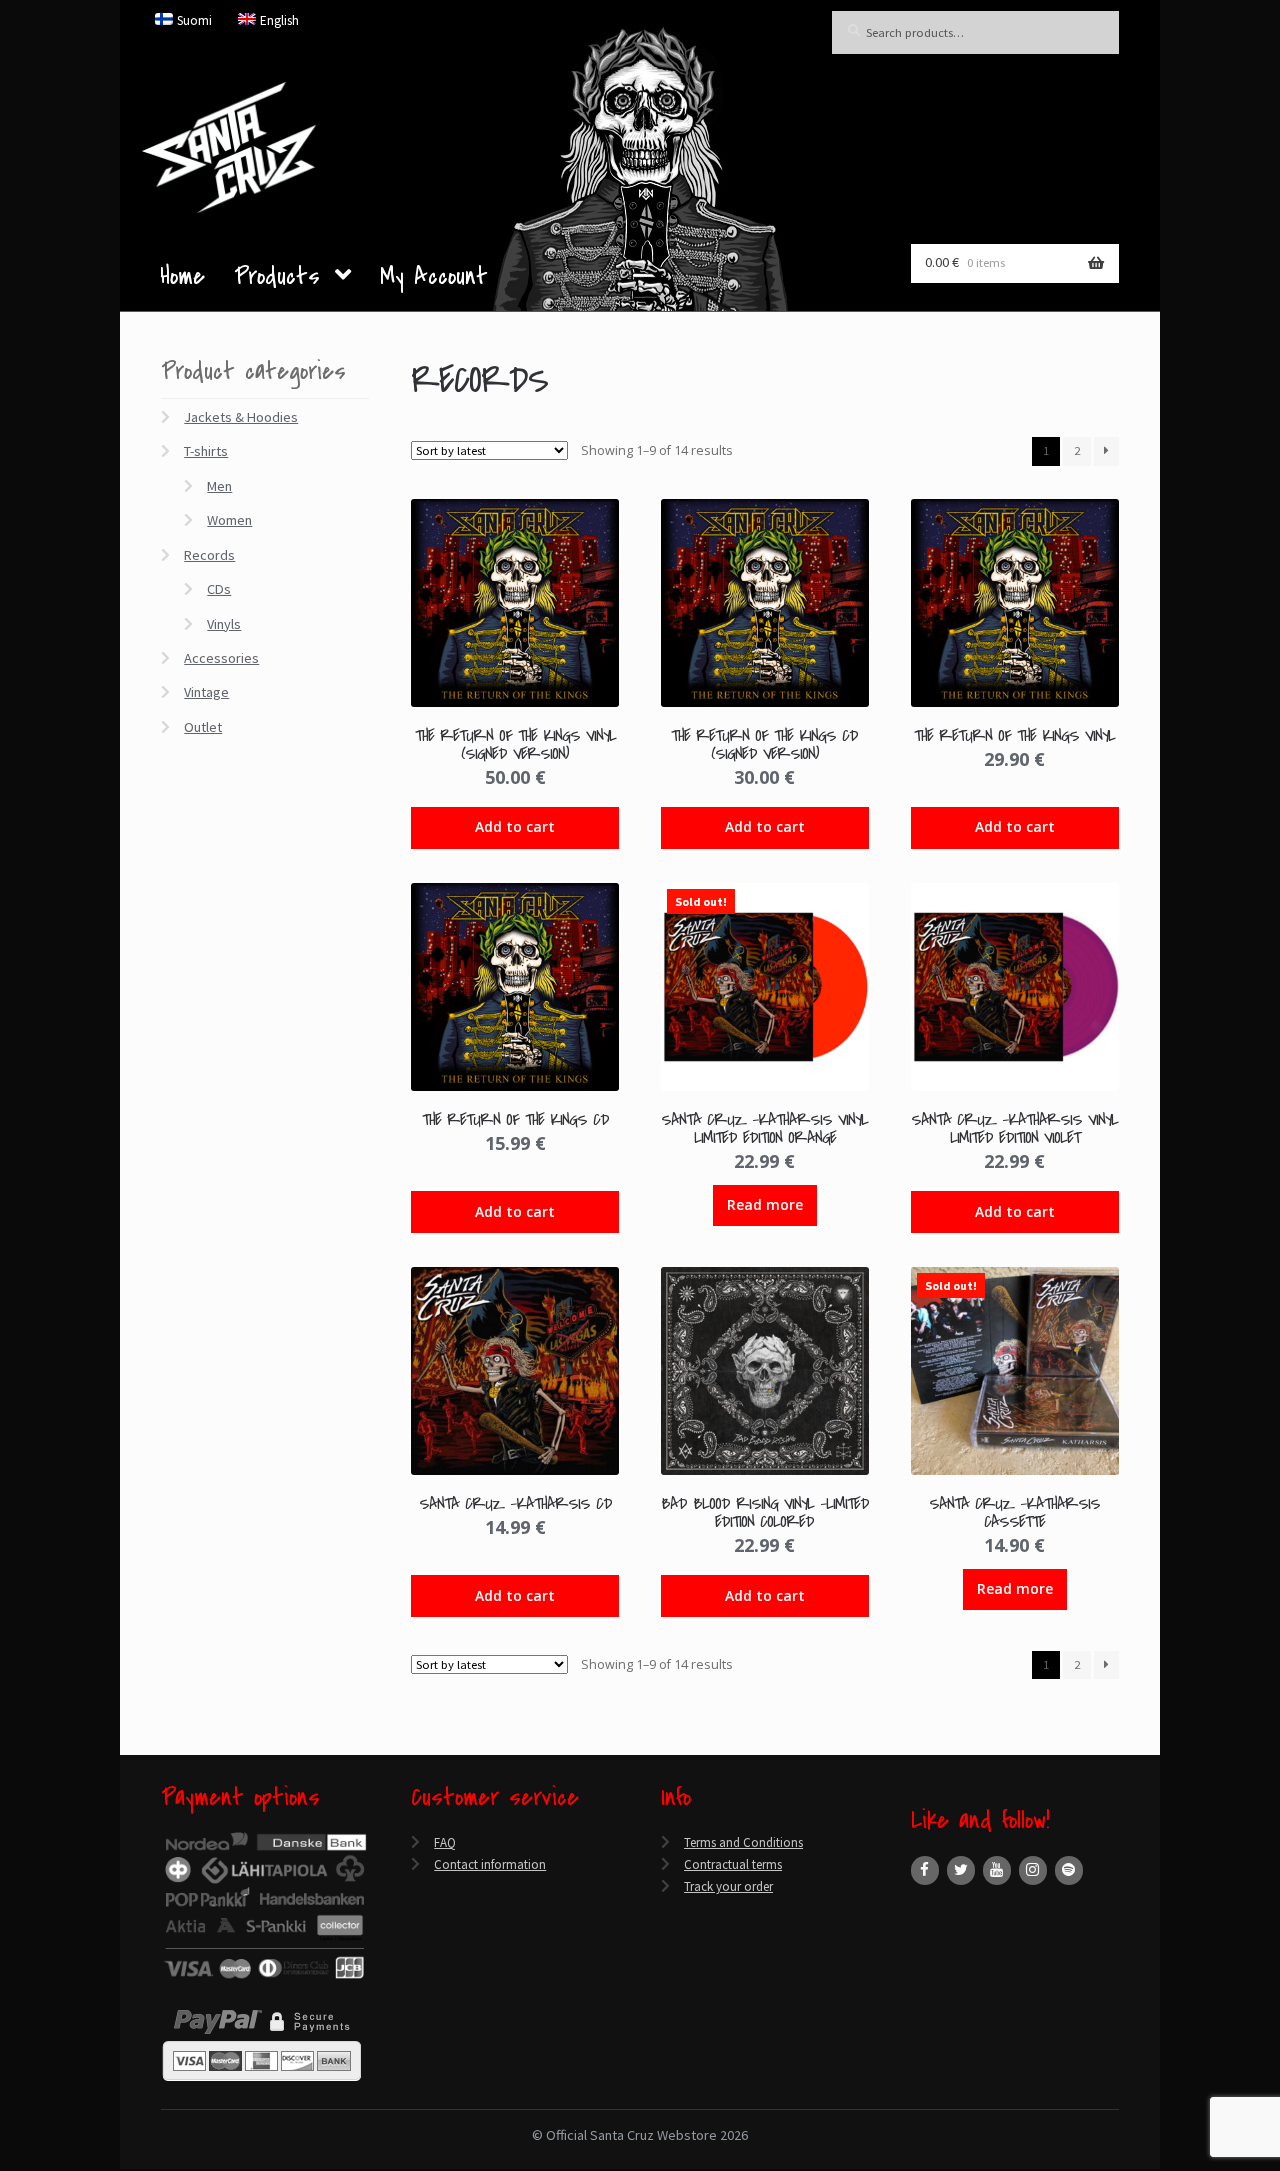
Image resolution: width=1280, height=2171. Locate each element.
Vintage (206, 692)
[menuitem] (184, 20)
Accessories (221, 658)
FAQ (445, 1842)
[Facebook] (925, 1870)
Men (219, 486)
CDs (219, 589)
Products (277, 279)
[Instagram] (1033, 1870)
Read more (765, 1204)
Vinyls (224, 624)
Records (209, 555)
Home (182, 280)
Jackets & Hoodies (241, 417)
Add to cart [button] (515, 826)
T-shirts (206, 451)
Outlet (203, 727)
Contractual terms (733, 1864)
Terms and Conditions (743, 1842)
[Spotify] (1069, 1870)
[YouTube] (997, 1870)
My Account (434, 280)
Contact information (490, 1864)
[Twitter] (961, 1870)
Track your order (728, 1886)
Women (229, 520)
